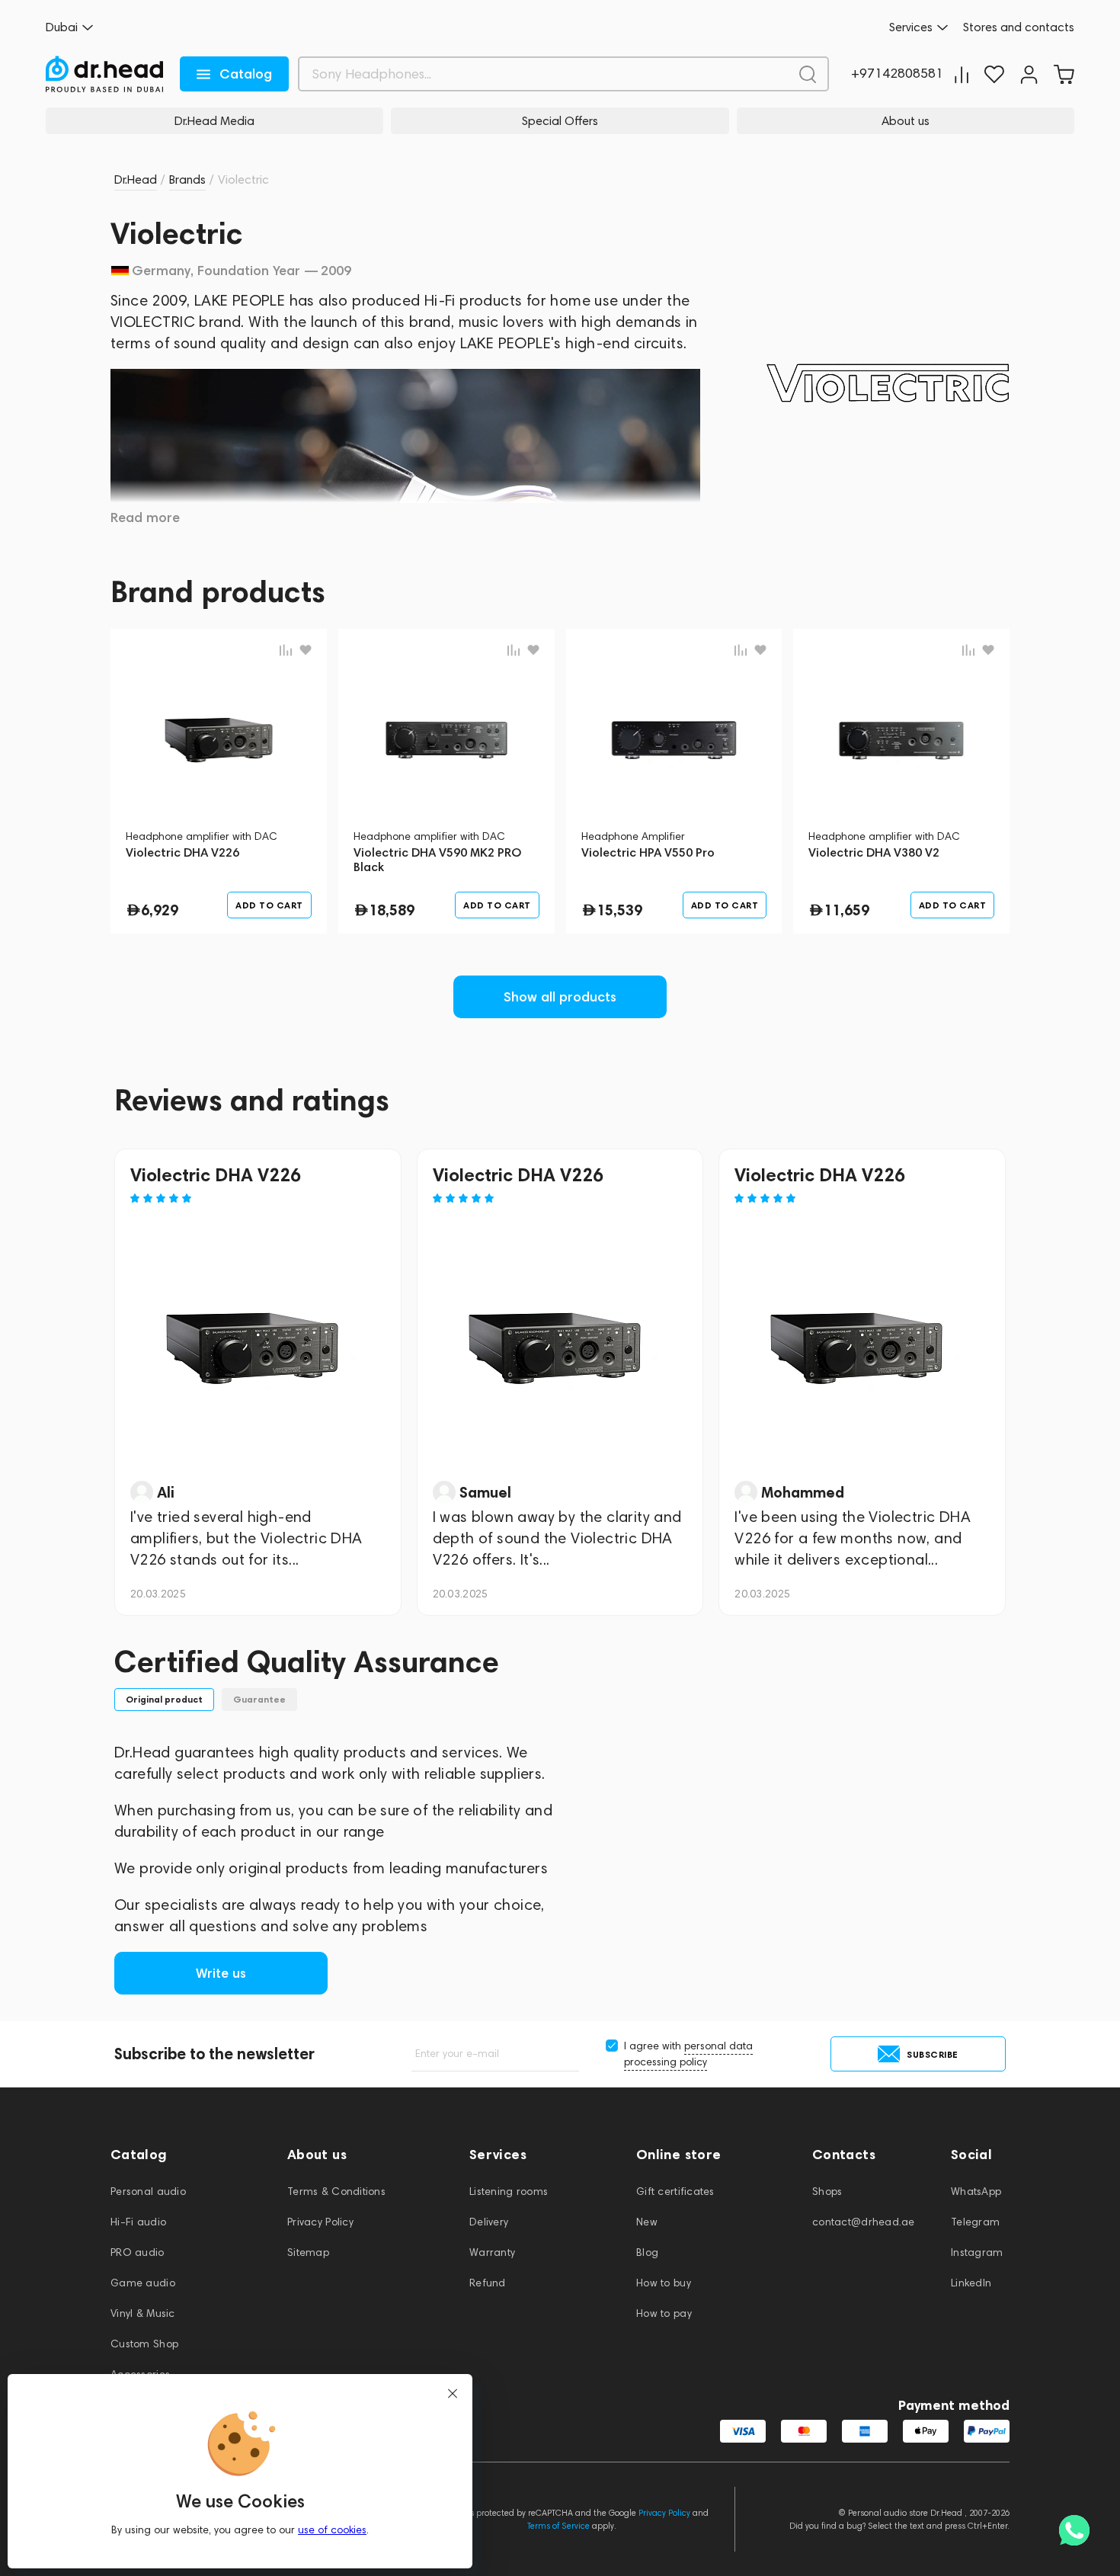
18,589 (392, 910)
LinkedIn (971, 2283)
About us (906, 121)
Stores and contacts (1019, 27)
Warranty (492, 2252)
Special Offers (560, 121)
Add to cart (269, 905)
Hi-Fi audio (138, 2222)
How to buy (664, 2283)
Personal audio (148, 2192)
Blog (647, 2252)
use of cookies (332, 2530)
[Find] (808, 74)
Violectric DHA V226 (216, 1175)
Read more (145, 517)
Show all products (560, 997)
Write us (221, 1973)
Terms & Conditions (336, 2192)
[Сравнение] (962, 74)
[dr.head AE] (104, 74)
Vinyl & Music (143, 2313)
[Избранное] (994, 74)
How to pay (664, 2313)
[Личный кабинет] (1029, 74)
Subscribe (933, 2054)
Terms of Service (558, 2526)
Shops (827, 2192)
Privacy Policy (320, 2222)
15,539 (619, 910)
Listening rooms (509, 2192)
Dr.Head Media (214, 121)
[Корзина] (1064, 74)
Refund (488, 2283)
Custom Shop (144, 2344)
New (647, 2222)
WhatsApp (976, 2192)
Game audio (143, 2283)
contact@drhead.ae (864, 2222)
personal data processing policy (688, 2054)
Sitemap (308, 2252)
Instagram (977, 2252)
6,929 (160, 910)
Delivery (489, 2222)
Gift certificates (675, 2192)
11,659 (846, 910)
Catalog (246, 74)
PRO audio (138, 2252)
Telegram (975, 2222)
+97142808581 (897, 74)
